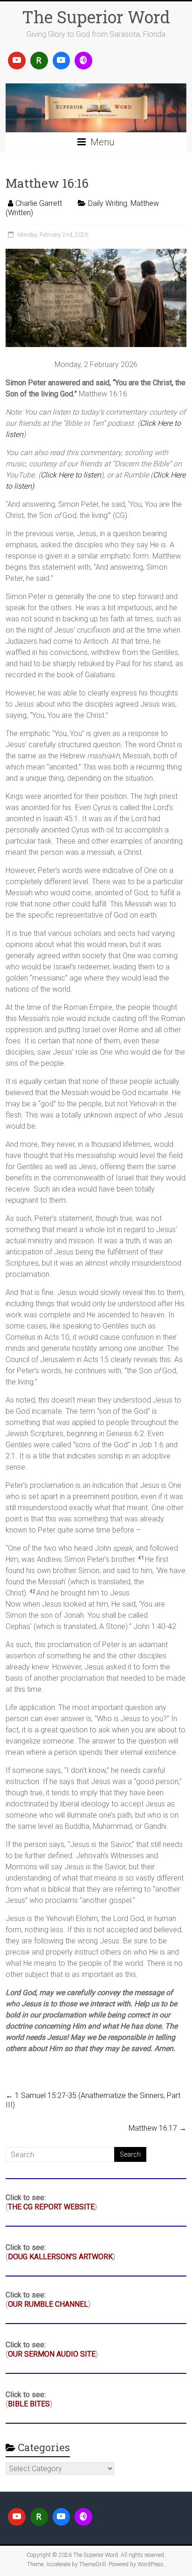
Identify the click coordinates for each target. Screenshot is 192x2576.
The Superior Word (96, 17)
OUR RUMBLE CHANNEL (48, 2304)
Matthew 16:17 (158, 2128)
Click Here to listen (71, 475)
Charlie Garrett (39, 203)
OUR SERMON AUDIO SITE (52, 2354)
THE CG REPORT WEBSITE (51, 2207)
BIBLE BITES (29, 2404)
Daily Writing (108, 203)
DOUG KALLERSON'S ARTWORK (60, 2257)
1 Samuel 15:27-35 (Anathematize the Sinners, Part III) (93, 2100)
